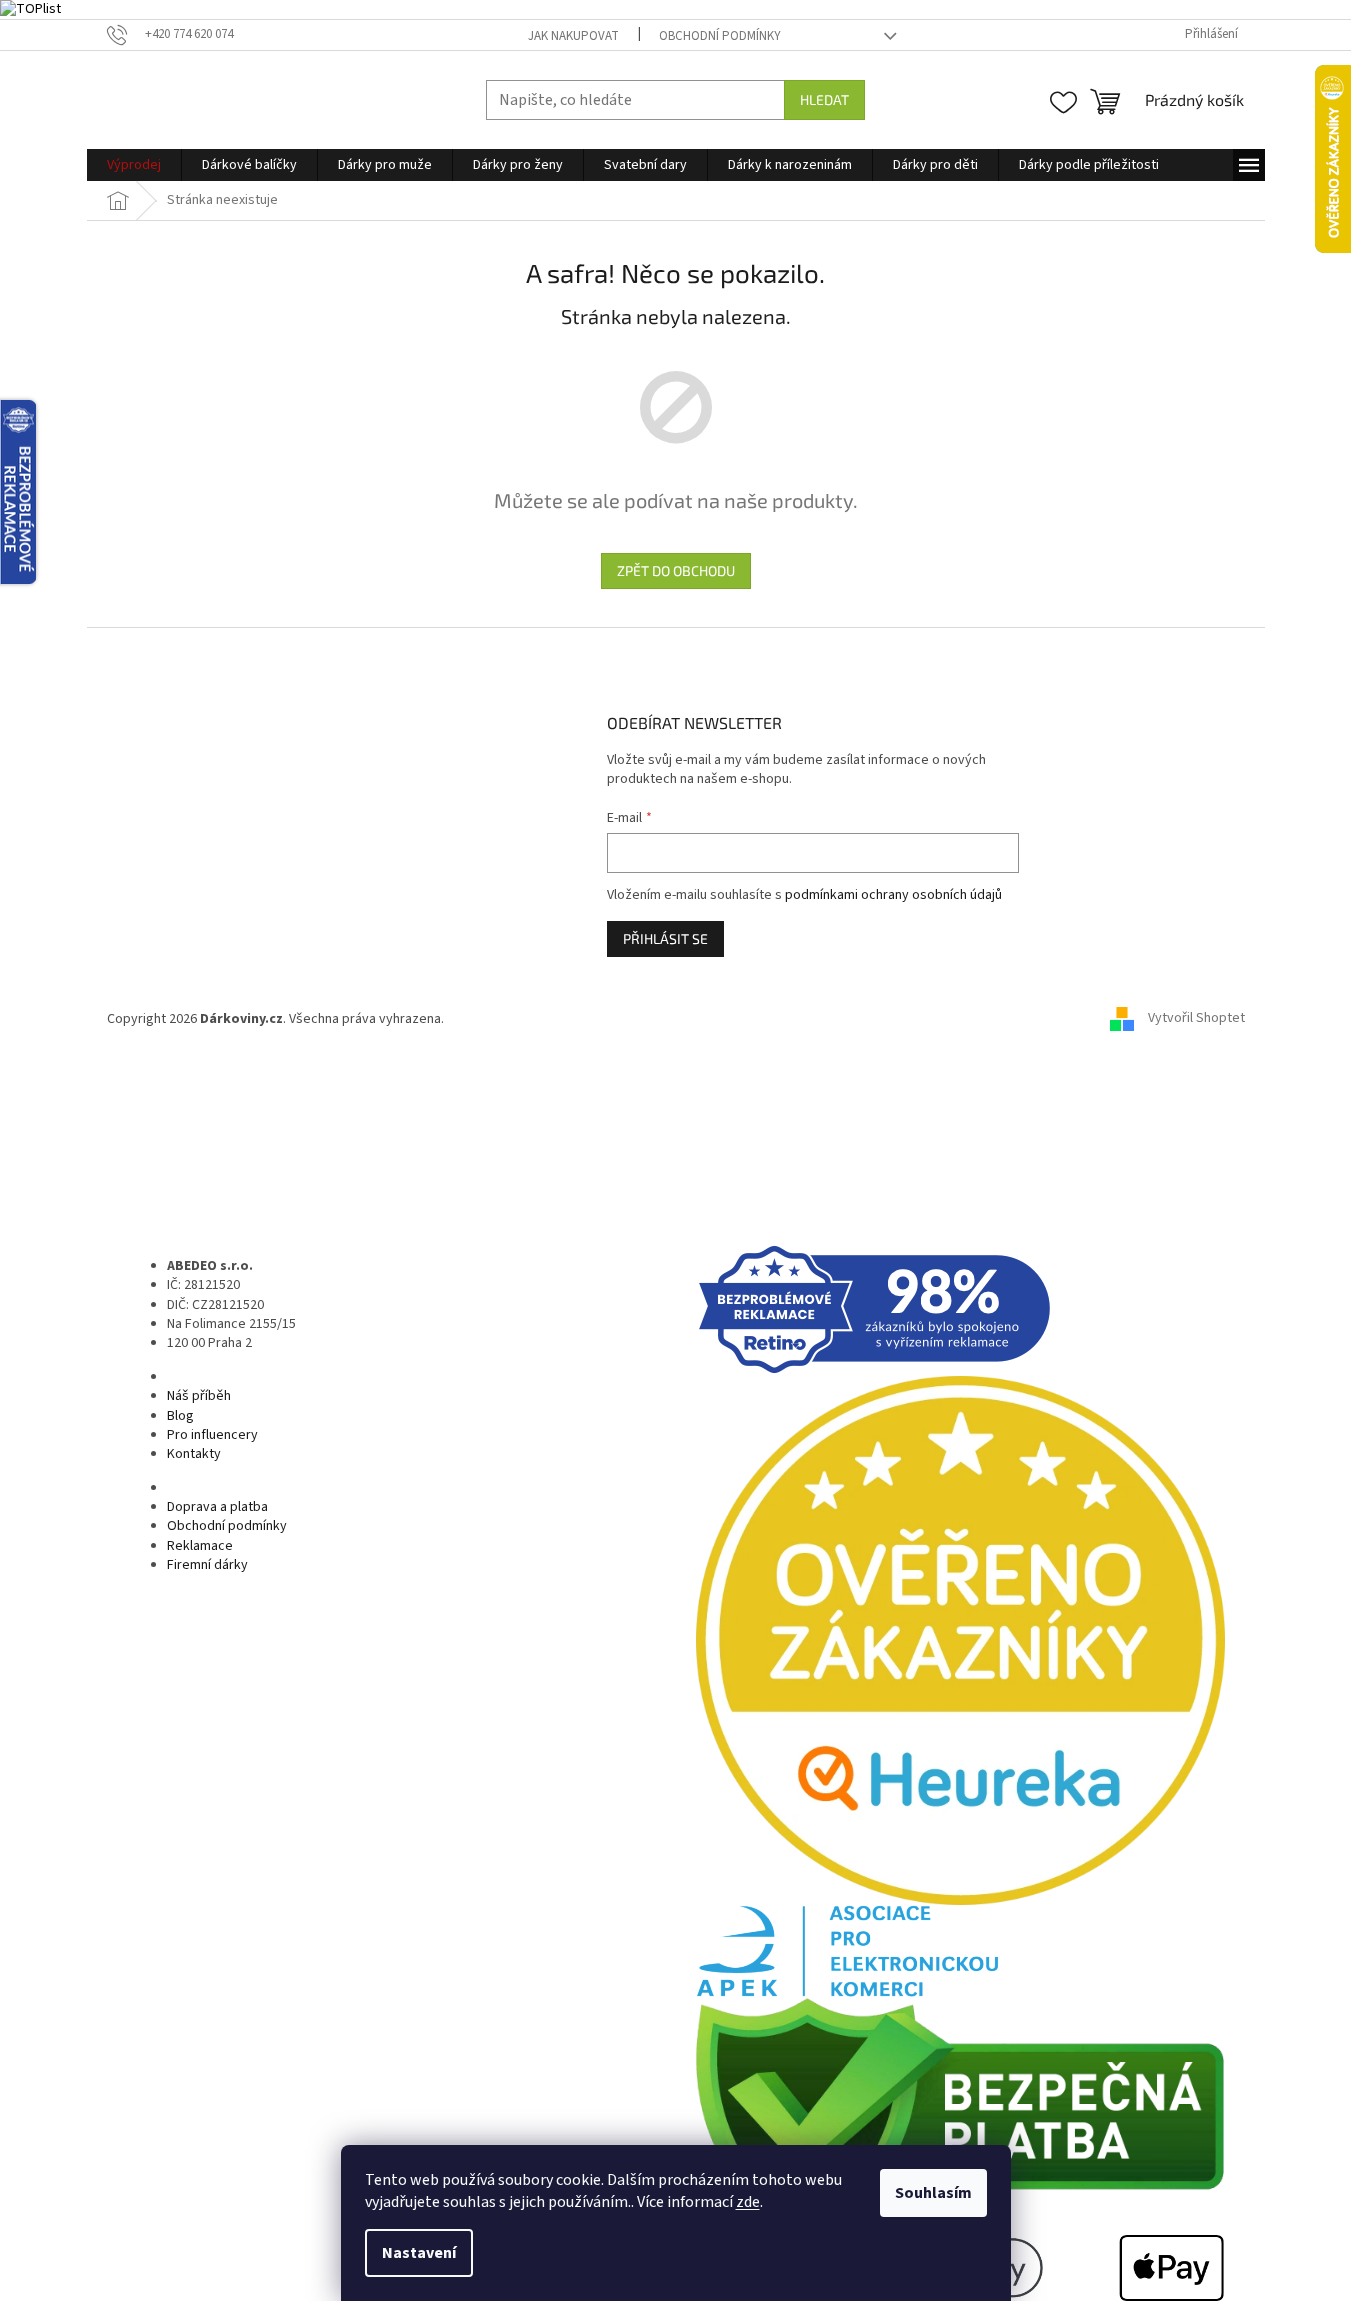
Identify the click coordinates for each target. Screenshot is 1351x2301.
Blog (180, 1416)
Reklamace (200, 1546)
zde (748, 2202)
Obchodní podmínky (720, 36)
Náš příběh (199, 1396)
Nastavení (419, 2253)
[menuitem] (134, 165)
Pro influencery (212, 1435)
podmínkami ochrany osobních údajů (893, 895)
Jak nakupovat (573, 36)
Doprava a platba (217, 1507)
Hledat (824, 99)
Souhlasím (933, 2193)
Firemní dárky (207, 1565)
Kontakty (194, 1454)
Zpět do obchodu (676, 570)
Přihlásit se (665, 938)
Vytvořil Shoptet (1196, 1019)
